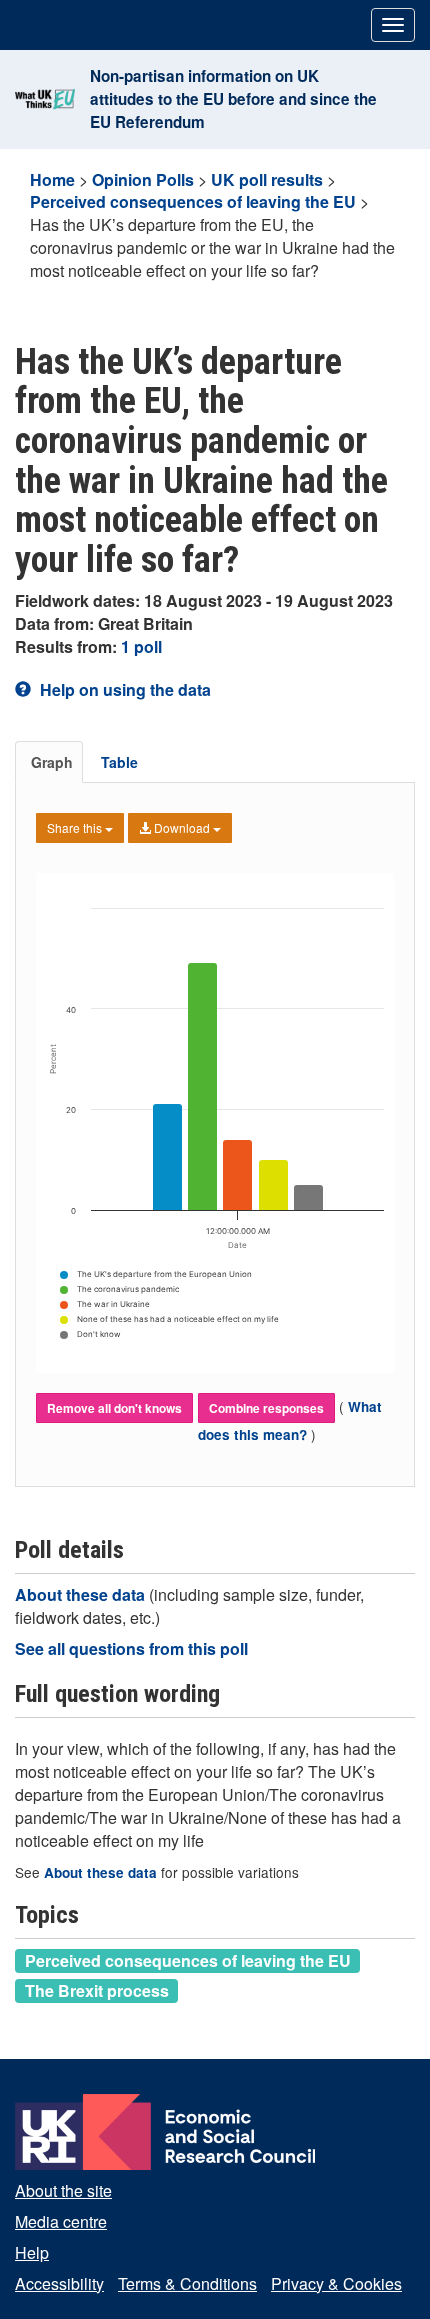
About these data (82, 1594)
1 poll (141, 646)
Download (182, 827)
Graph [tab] (52, 762)
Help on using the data (123, 689)
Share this (76, 827)
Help (32, 2252)
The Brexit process (97, 1990)
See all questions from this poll (131, 1648)
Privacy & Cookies (336, 2283)
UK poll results (267, 179)
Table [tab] (119, 762)
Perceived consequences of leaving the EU (193, 201)
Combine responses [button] (266, 1408)
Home (52, 179)
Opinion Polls (143, 179)
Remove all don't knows (114, 1408)
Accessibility (59, 2283)
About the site (63, 2190)
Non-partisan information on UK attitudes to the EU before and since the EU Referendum (233, 99)
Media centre (61, 2221)
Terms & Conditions (187, 2283)
